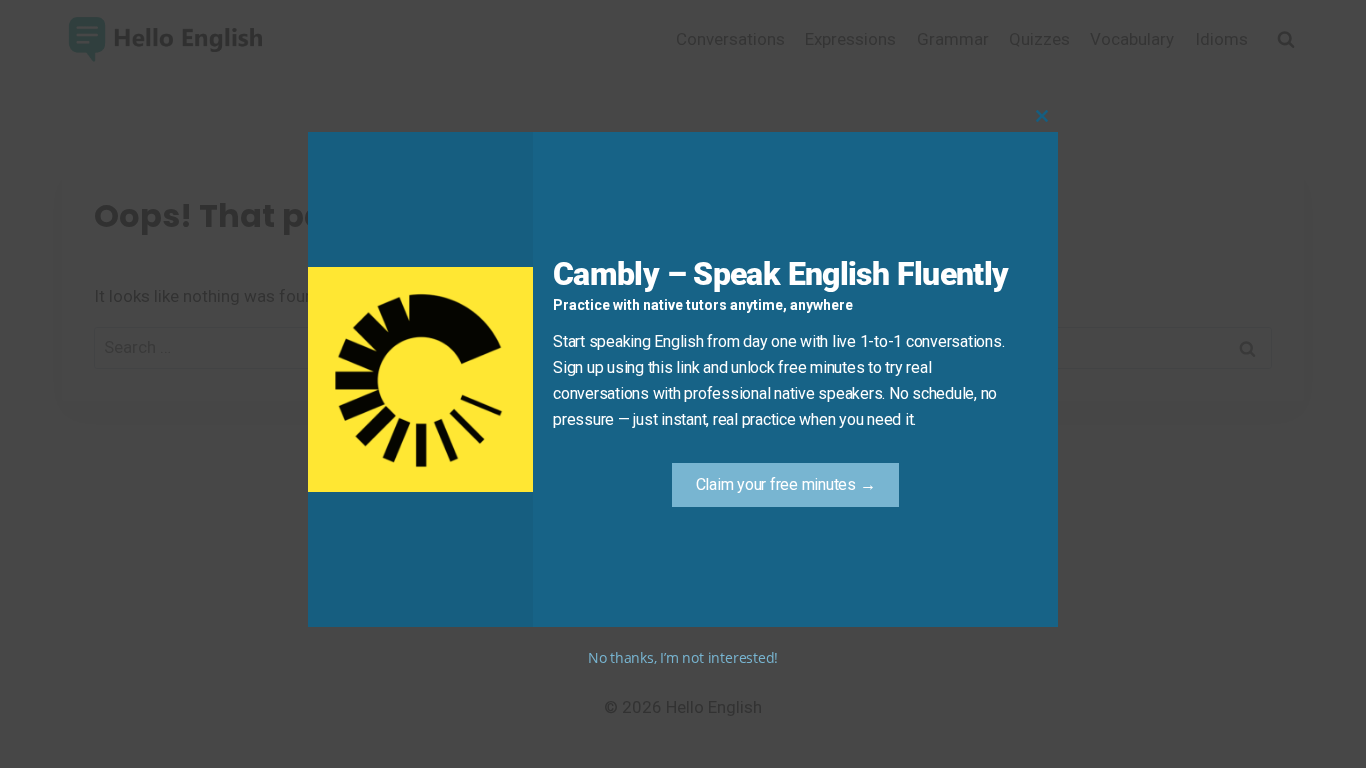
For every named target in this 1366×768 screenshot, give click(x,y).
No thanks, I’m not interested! (683, 657)
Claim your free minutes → (786, 484)
